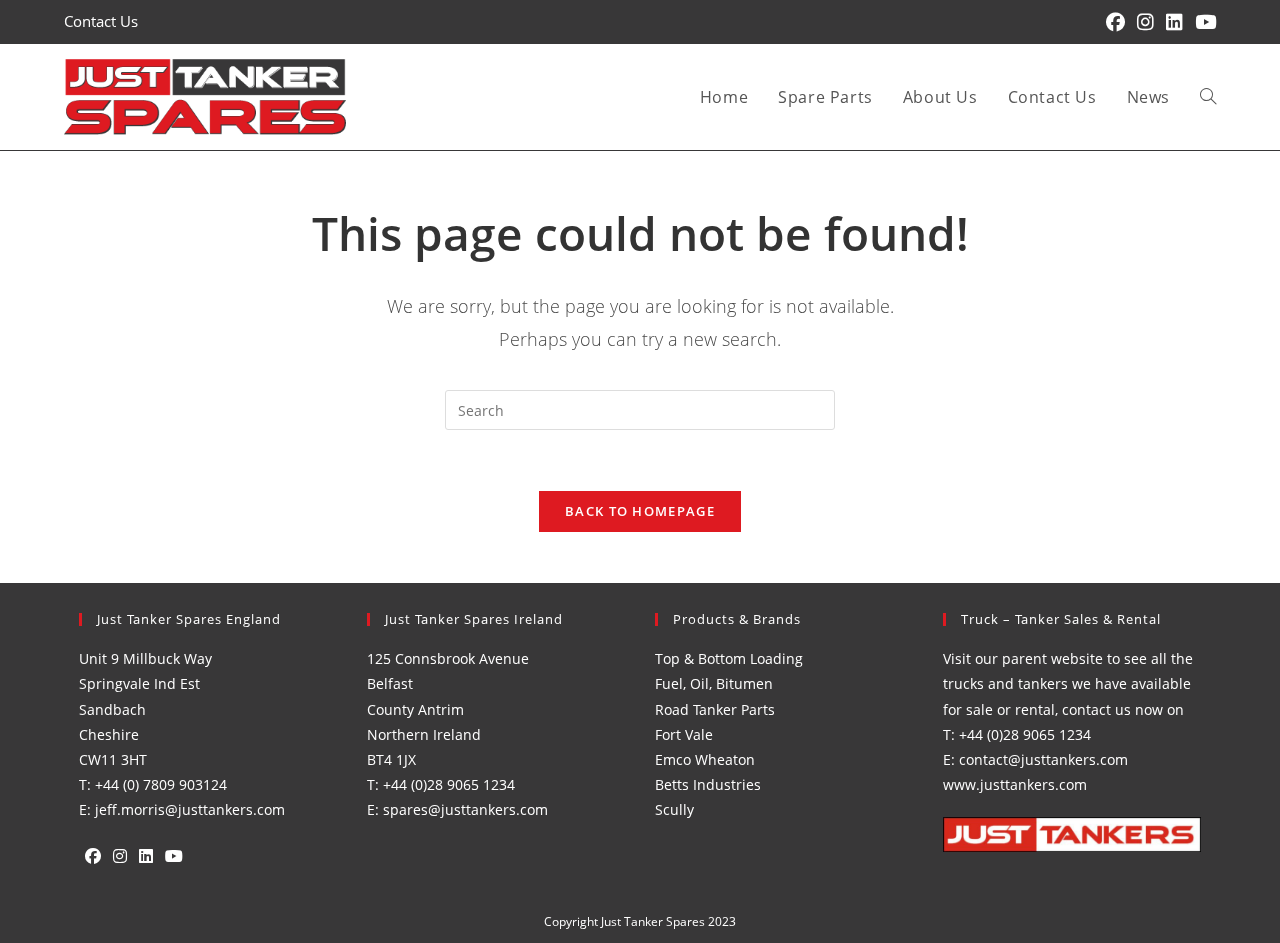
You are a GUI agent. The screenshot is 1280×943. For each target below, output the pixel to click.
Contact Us (101, 21)
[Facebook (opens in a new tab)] (1115, 22)
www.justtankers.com (1015, 784)
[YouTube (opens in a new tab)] (1202, 22)
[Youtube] (174, 856)
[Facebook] (93, 856)
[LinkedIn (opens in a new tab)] (1174, 22)
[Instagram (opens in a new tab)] (1145, 22)
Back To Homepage (640, 511)
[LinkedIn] (146, 856)
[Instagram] (120, 856)
